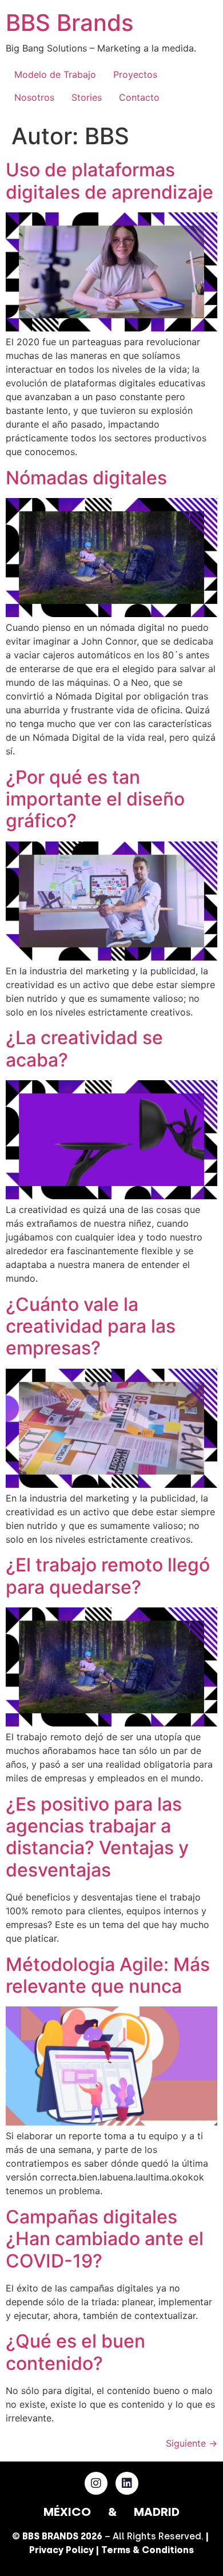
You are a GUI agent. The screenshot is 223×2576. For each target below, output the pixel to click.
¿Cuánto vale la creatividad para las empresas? (91, 1326)
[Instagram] (96, 2483)
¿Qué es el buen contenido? (75, 2352)
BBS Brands (69, 23)
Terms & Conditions (148, 2550)
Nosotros (34, 97)
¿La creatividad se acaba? (84, 1048)
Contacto (139, 97)
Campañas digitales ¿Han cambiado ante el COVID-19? (105, 2239)
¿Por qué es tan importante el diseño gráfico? (95, 799)
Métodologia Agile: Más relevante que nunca (108, 1975)
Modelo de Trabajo (55, 74)
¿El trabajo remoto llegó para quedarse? (108, 1576)
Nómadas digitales (86, 478)
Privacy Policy (61, 2550)
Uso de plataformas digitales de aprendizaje (109, 181)
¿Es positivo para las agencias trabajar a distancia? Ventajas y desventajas (97, 1837)
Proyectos (135, 74)
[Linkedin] (127, 2483)
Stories (87, 97)
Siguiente (192, 2443)
